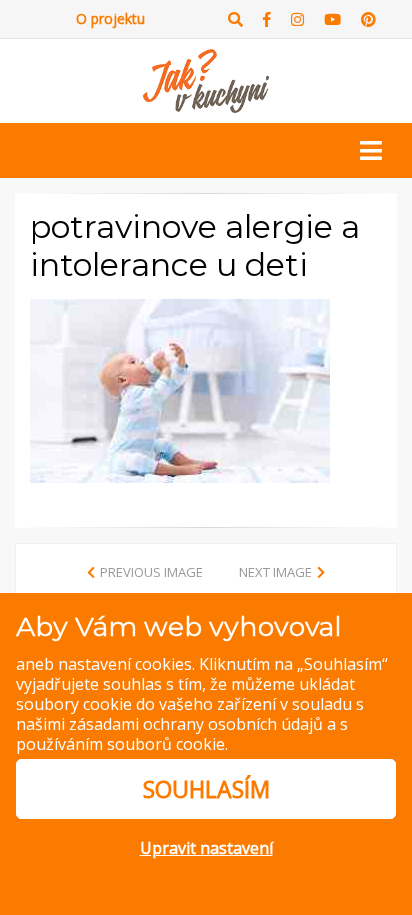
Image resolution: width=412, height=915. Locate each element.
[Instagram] (297, 19)
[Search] (235, 19)
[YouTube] (332, 19)
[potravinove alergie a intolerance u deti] (180, 390)
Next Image (275, 572)
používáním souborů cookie (120, 744)
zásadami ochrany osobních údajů (196, 724)
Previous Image (151, 572)
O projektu (110, 18)
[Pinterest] (368, 19)
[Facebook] (267, 19)
